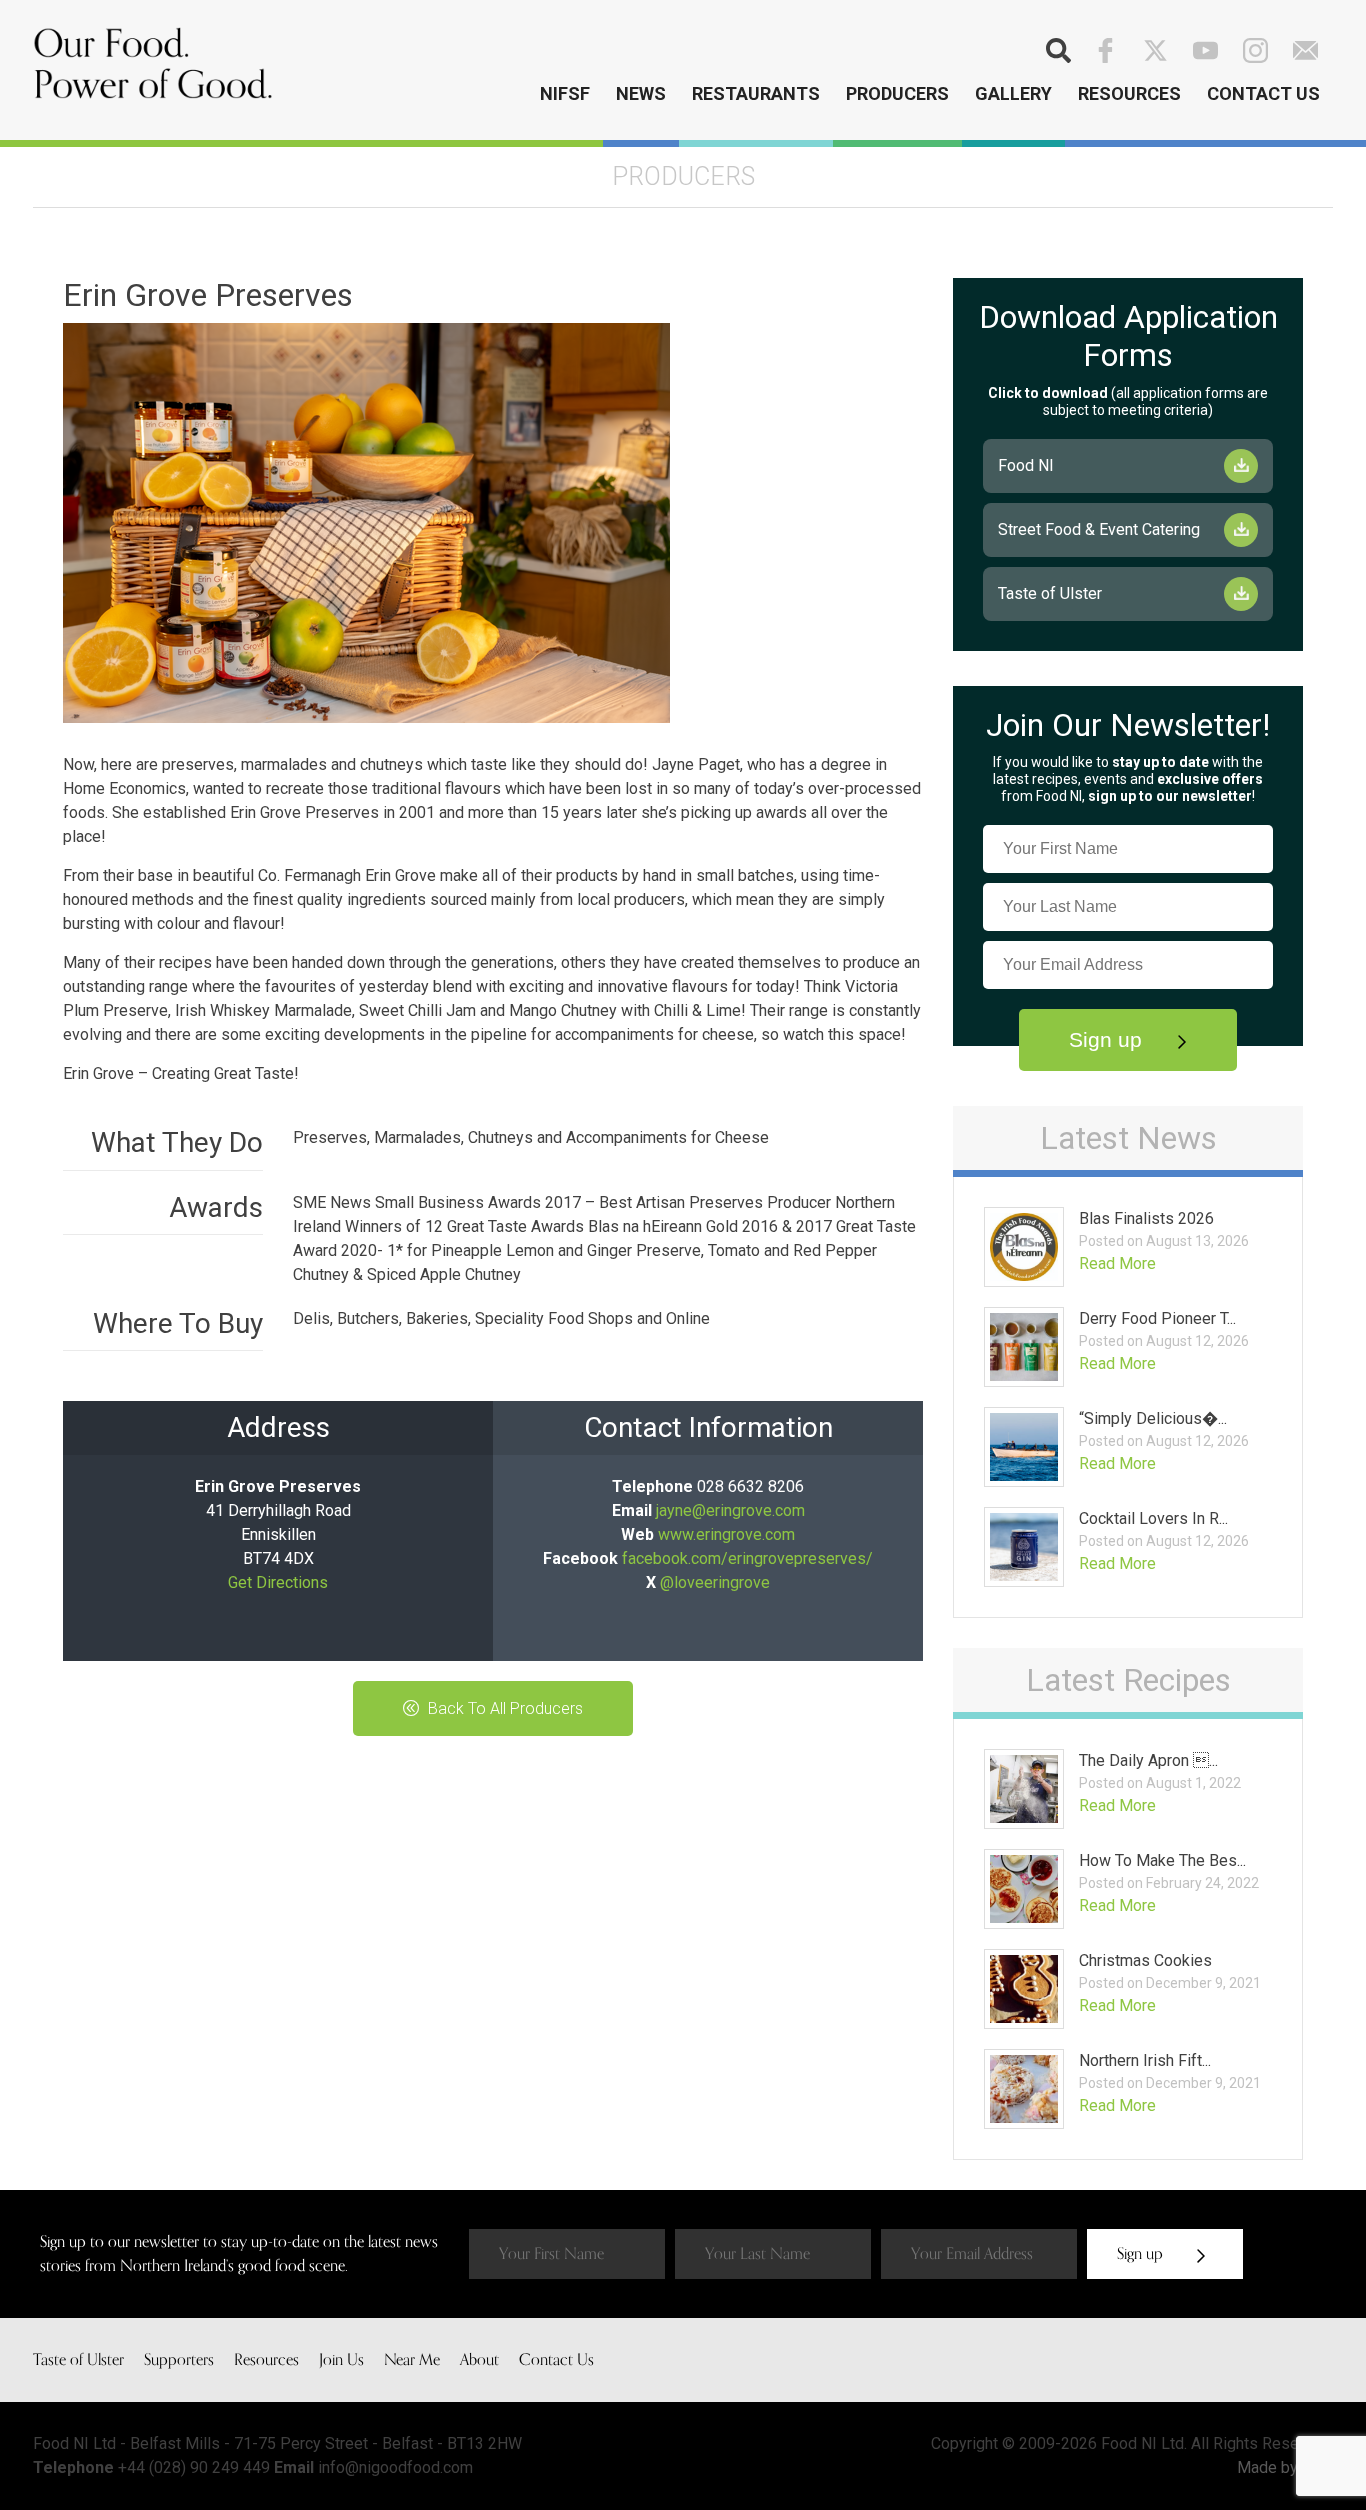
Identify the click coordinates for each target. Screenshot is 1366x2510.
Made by (1269, 2467)
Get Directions (278, 1582)
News (641, 93)
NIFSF (565, 93)
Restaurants (756, 93)
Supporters (179, 2360)
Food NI (1026, 465)
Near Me (412, 2360)
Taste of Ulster (1050, 593)
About (479, 2360)
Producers (897, 93)
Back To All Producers (503, 1708)
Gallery (1013, 93)
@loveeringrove (715, 1582)
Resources (1129, 93)
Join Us (341, 2360)
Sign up (1108, 1039)
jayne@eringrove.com (730, 1510)
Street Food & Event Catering (1099, 529)
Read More (1117, 1263)
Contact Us (1263, 93)
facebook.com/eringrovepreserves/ (747, 1558)
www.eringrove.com (726, 1534)
